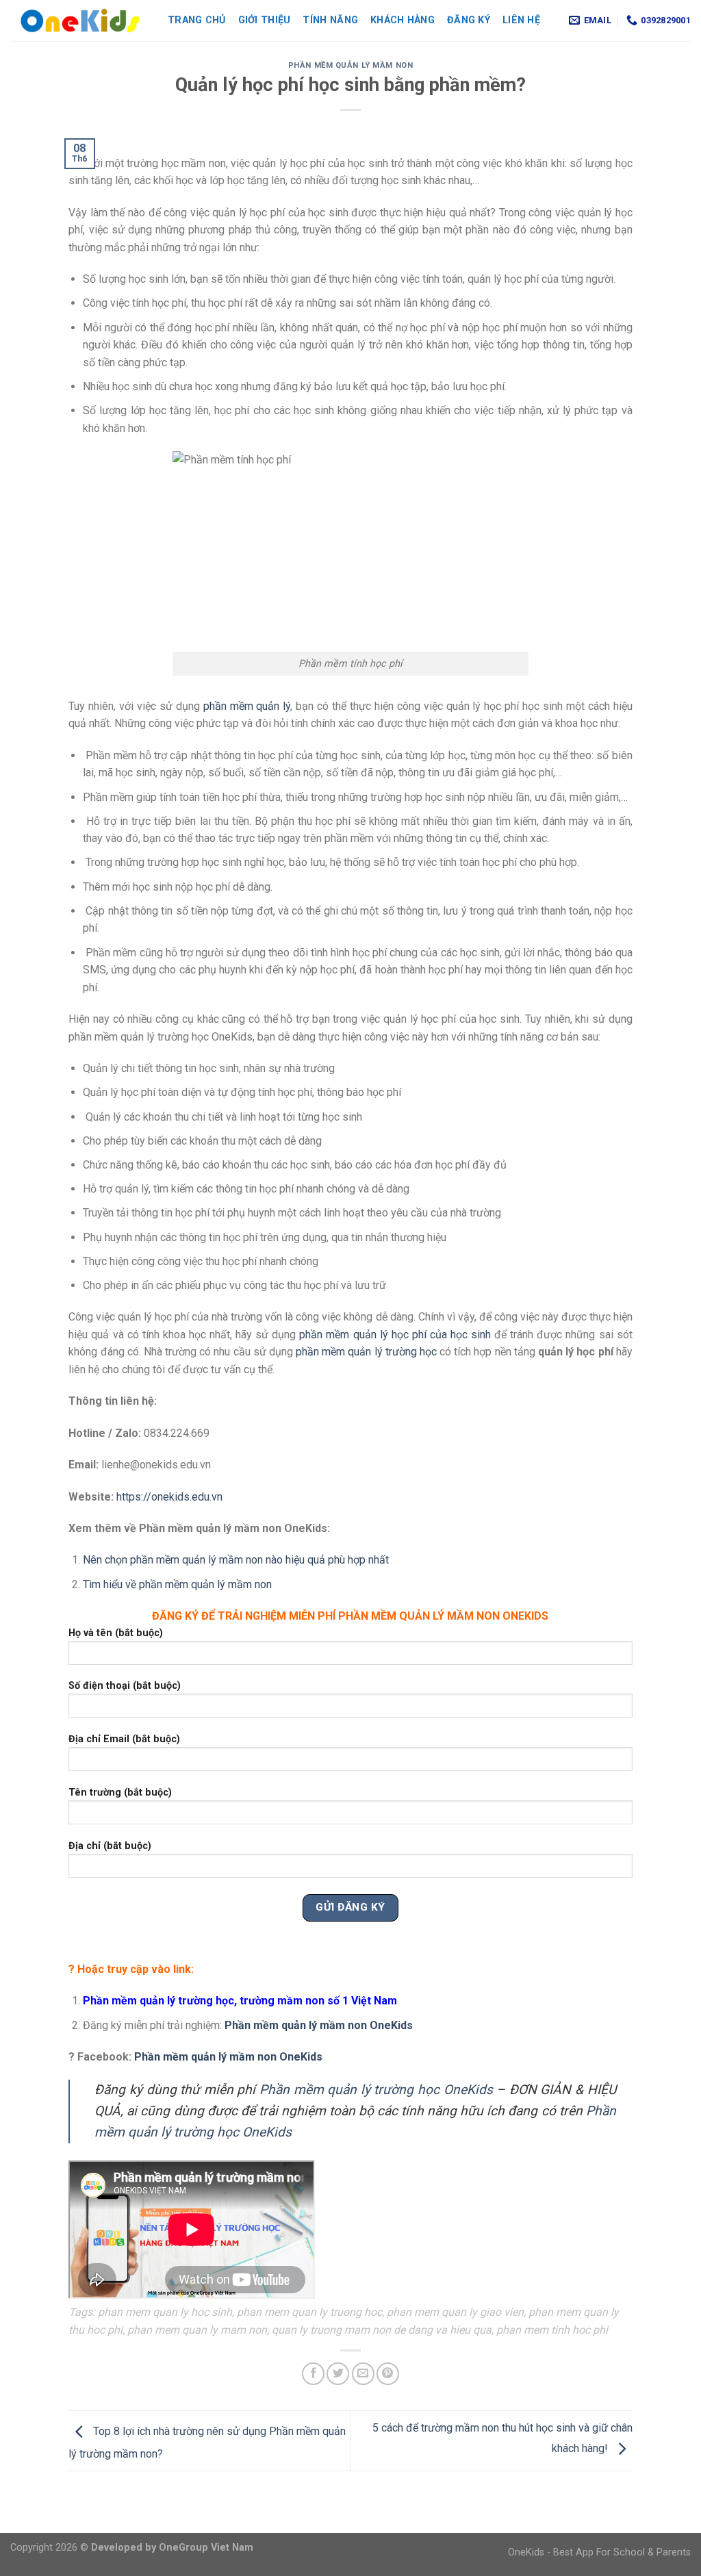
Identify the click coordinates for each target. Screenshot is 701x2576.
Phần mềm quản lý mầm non (350, 65)
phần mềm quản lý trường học (366, 1352)
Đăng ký (469, 20)
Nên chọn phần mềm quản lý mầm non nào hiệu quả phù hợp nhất (236, 1560)
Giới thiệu (265, 20)
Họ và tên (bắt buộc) (116, 1633)
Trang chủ (197, 20)
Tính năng (330, 20)
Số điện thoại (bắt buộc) (125, 1686)
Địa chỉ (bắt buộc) (110, 1846)
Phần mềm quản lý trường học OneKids (376, 2090)
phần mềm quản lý (247, 706)
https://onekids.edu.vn (169, 1497)
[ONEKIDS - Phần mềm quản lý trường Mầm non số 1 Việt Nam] (79, 21)
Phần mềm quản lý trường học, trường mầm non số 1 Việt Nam (240, 2001)
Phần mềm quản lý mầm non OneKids (319, 2025)
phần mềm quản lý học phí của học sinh (395, 1335)
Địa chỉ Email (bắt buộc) (124, 1739)
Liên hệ (521, 20)
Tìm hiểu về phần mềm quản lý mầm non (177, 1584)
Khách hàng (403, 20)
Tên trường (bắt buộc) (120, 1793)
